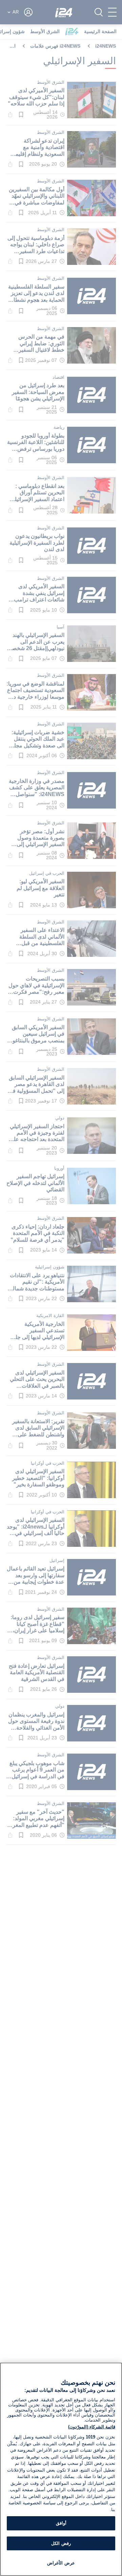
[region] (61, 2469)
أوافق (61, 2523)
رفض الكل (61, 2543)
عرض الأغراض (61, 2563)
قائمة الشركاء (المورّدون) (92, 2427)
